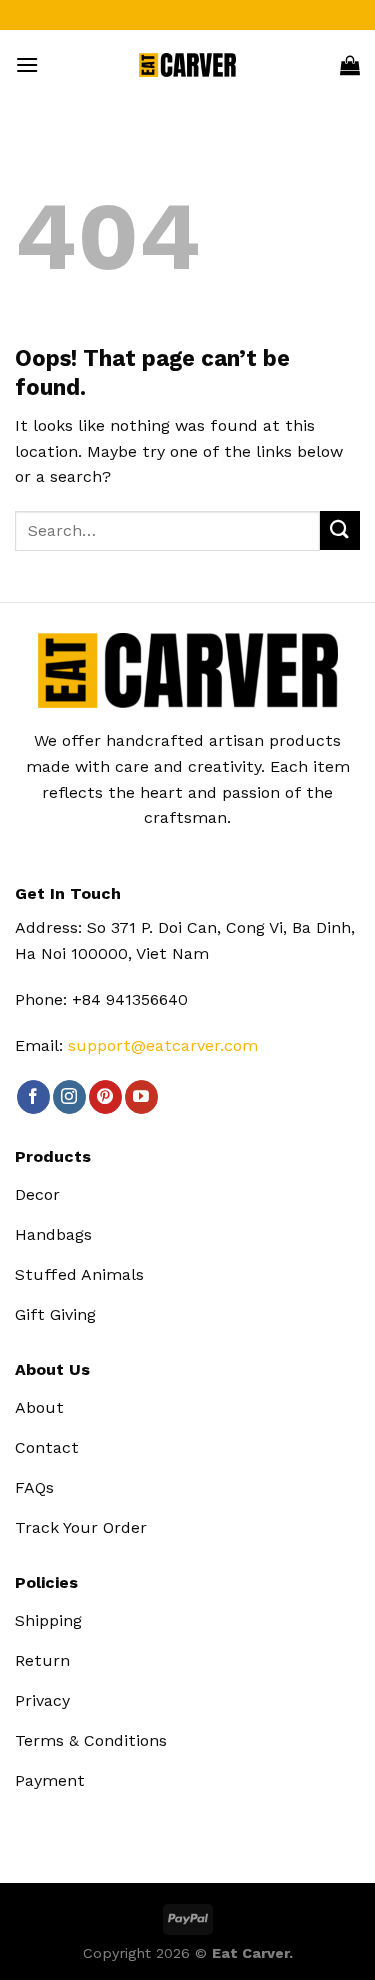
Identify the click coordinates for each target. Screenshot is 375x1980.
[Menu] (27, 64)
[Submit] (340, 530)
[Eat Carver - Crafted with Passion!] (187, 65)
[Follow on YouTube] (141, 1097)
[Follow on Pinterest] (105, 1097)
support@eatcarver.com (163, 1045)
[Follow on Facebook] (33, 1097)
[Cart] (350, 65)
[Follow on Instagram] (69, 1097)
